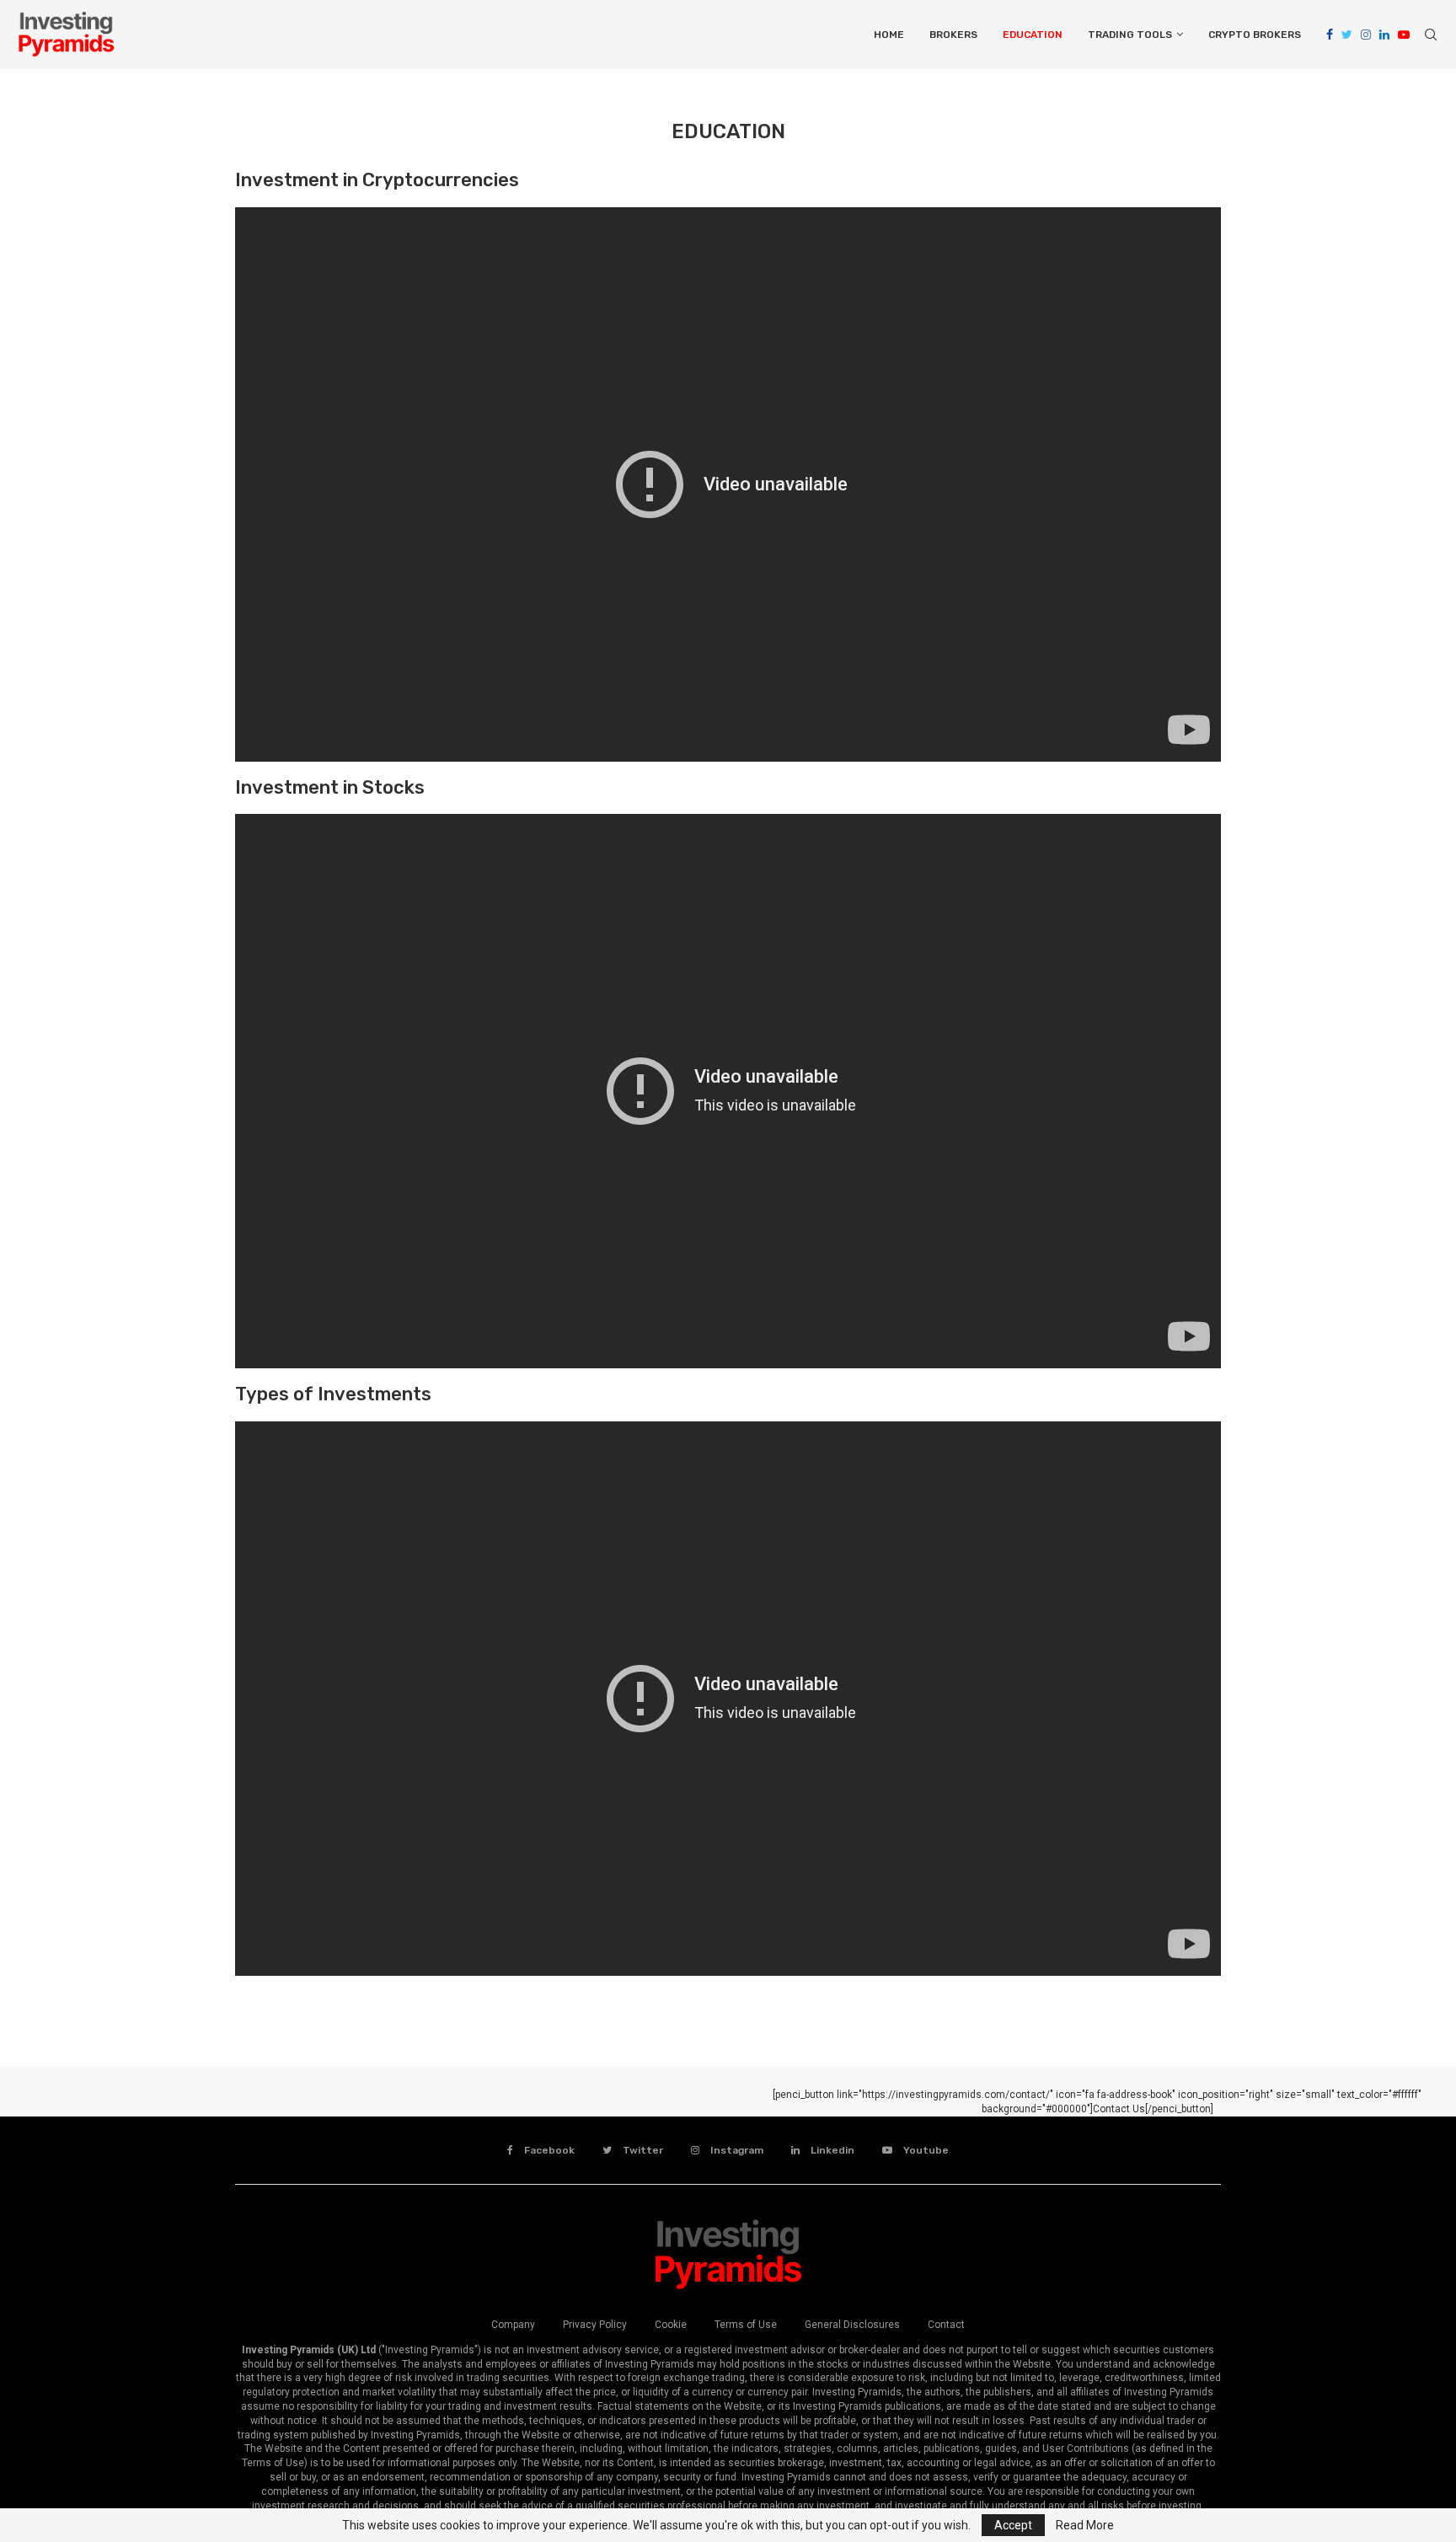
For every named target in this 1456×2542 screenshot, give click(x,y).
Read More (1085, 2525)
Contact (946, 2325)
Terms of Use (746, 2325)
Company (513, 2325)
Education (1033, 35)
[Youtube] (1404, 35)
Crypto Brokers (1255, 35)
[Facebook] (1330, 35)
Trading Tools (1130, 35)
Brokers (953, 35)
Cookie (671, 2325)
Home (889, 35)
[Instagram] (1366, 35)
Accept (1013, 2525)
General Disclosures (852, 2325)
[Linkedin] (1384, 35)
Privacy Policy (595, 2325)
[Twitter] (1347, 35)
